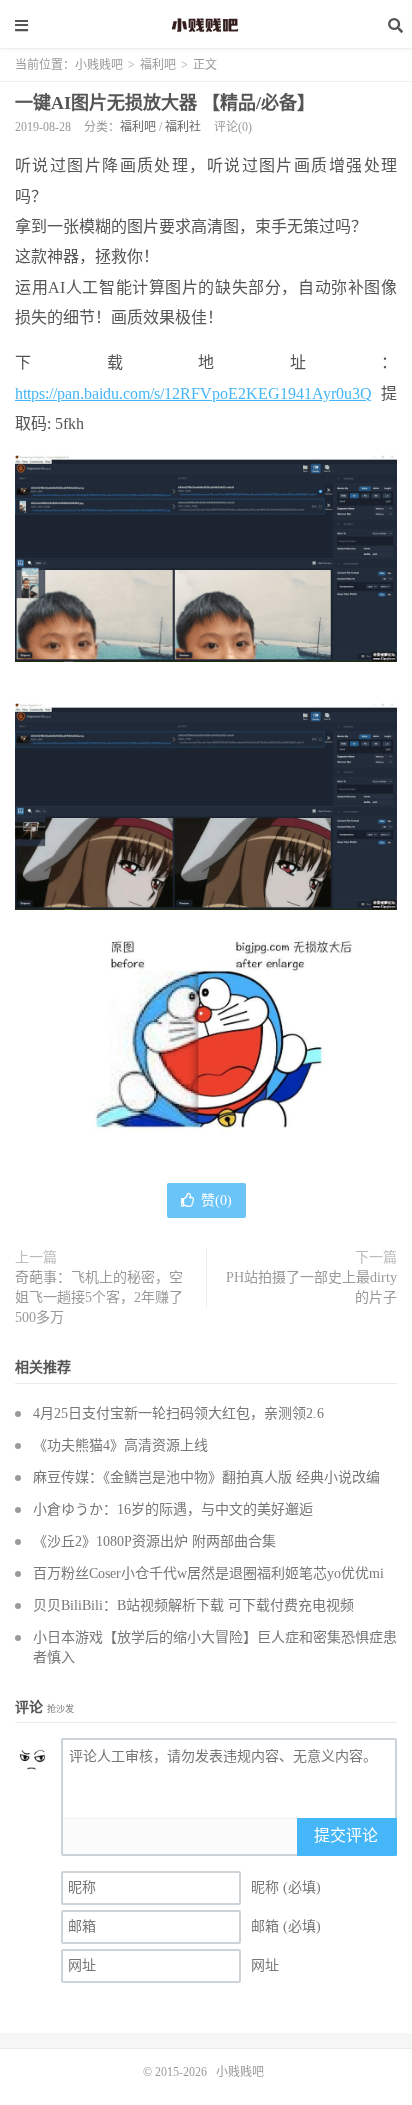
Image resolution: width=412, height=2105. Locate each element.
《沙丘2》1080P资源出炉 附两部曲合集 (154, 1541)
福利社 (183, 127)
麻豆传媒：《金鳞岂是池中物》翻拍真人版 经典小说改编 (206, 1477)
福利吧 (158, 65)
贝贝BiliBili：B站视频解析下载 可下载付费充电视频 (193, 1605)
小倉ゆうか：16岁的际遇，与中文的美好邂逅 (173, 1509)
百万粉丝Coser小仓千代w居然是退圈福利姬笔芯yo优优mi (208, 1573)
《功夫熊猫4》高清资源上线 (120, 1445)
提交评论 (346, 1835)
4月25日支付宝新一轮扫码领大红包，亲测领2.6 (178, 1413)
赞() (216, 1200)
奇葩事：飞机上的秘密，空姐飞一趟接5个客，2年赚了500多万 (99, 1297)
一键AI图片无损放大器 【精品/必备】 (165, 103)
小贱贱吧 (206, 25)
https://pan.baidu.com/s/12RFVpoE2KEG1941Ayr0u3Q (193, 393)
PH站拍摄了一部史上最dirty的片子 (311, 1287)
